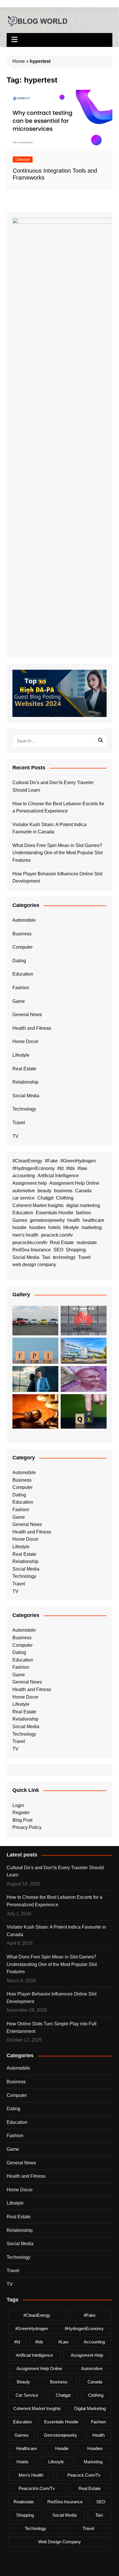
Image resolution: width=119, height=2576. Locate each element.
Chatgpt (45, 1198)
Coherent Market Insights (38, 1205)
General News (27, 1015)
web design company (34, 1265)
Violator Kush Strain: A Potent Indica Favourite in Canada (49, 828)
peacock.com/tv (57, 1235)
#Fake (51, 1161)
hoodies (37, 1227)
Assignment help (30, 1183)
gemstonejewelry (47, 1220)
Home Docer (25, 1041)
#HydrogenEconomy (34, 1168)
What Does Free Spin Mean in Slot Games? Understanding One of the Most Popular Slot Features (57, 853)
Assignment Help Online (74, 1183)
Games (20, 1220)
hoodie (19, 1227)
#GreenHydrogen (78, 1161)
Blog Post (22, 1820)
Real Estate (24, 1069)
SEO (58, 1250)
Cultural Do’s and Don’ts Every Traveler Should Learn (53, 786)
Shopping (76, 1250)
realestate (87, 1243)
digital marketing (83, 1205)
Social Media (26, 1096)
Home (19, 61)
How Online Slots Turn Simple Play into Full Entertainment (52, 2028)
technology (64, 1257)
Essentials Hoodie (55, 1213)
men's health (25, 1235)
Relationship (25, 1082)
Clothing (65, 1198)
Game (19, 1001)
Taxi (46, 1257)
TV (15, 1136)
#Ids (70, 1168)
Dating (19, 961)
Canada (83, 1191)
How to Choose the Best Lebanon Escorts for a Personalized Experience (58, 807)
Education (23, 974)
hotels (54, 1227)
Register (21, 1813)
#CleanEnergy (27, 1161)
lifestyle (71, 1227)
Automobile (24, 920)
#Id (60, 1168)
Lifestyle (23, 159)
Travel (19, 1123)
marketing (92, 1227)
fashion (83, 1213)
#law (82, 1168)
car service (24, 1198)
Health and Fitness (32, 1028)
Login (18, 1805)
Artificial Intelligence (58, 1176)
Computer (23, 947)
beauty (44, 1191)
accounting (24, 1176)
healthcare (93, 1220)
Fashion (21, 988)
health (74, 1220)
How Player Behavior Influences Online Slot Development (57, 878)
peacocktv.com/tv (30, 1243)
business (63, 1191)
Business (22, 934)
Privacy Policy (27, 1827)
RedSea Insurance (32, 1250)
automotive (24, 1191)
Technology (24, 1109)
